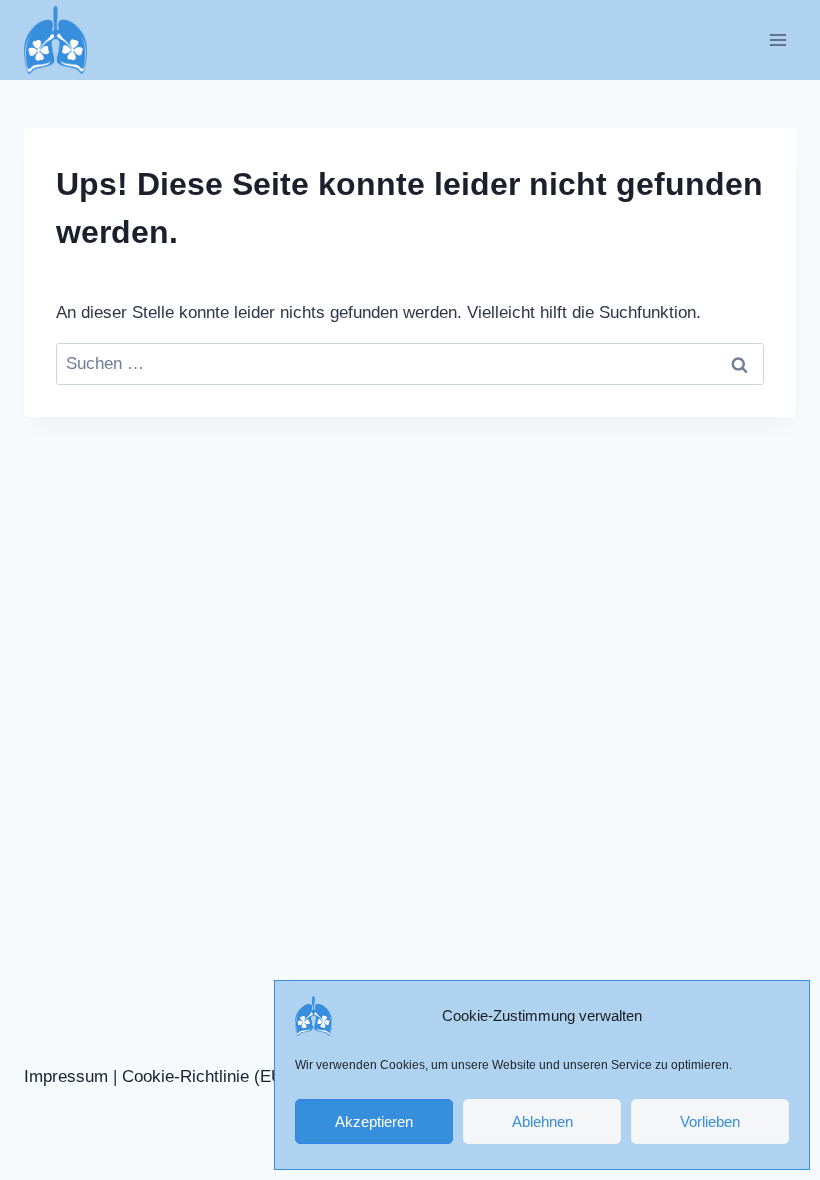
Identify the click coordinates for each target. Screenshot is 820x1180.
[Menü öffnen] (777, 39)
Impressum (66, 1076)
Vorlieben (710, 1121)
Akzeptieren (374, 1121)
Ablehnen (542, 1121)
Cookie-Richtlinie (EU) (205, 1076)
